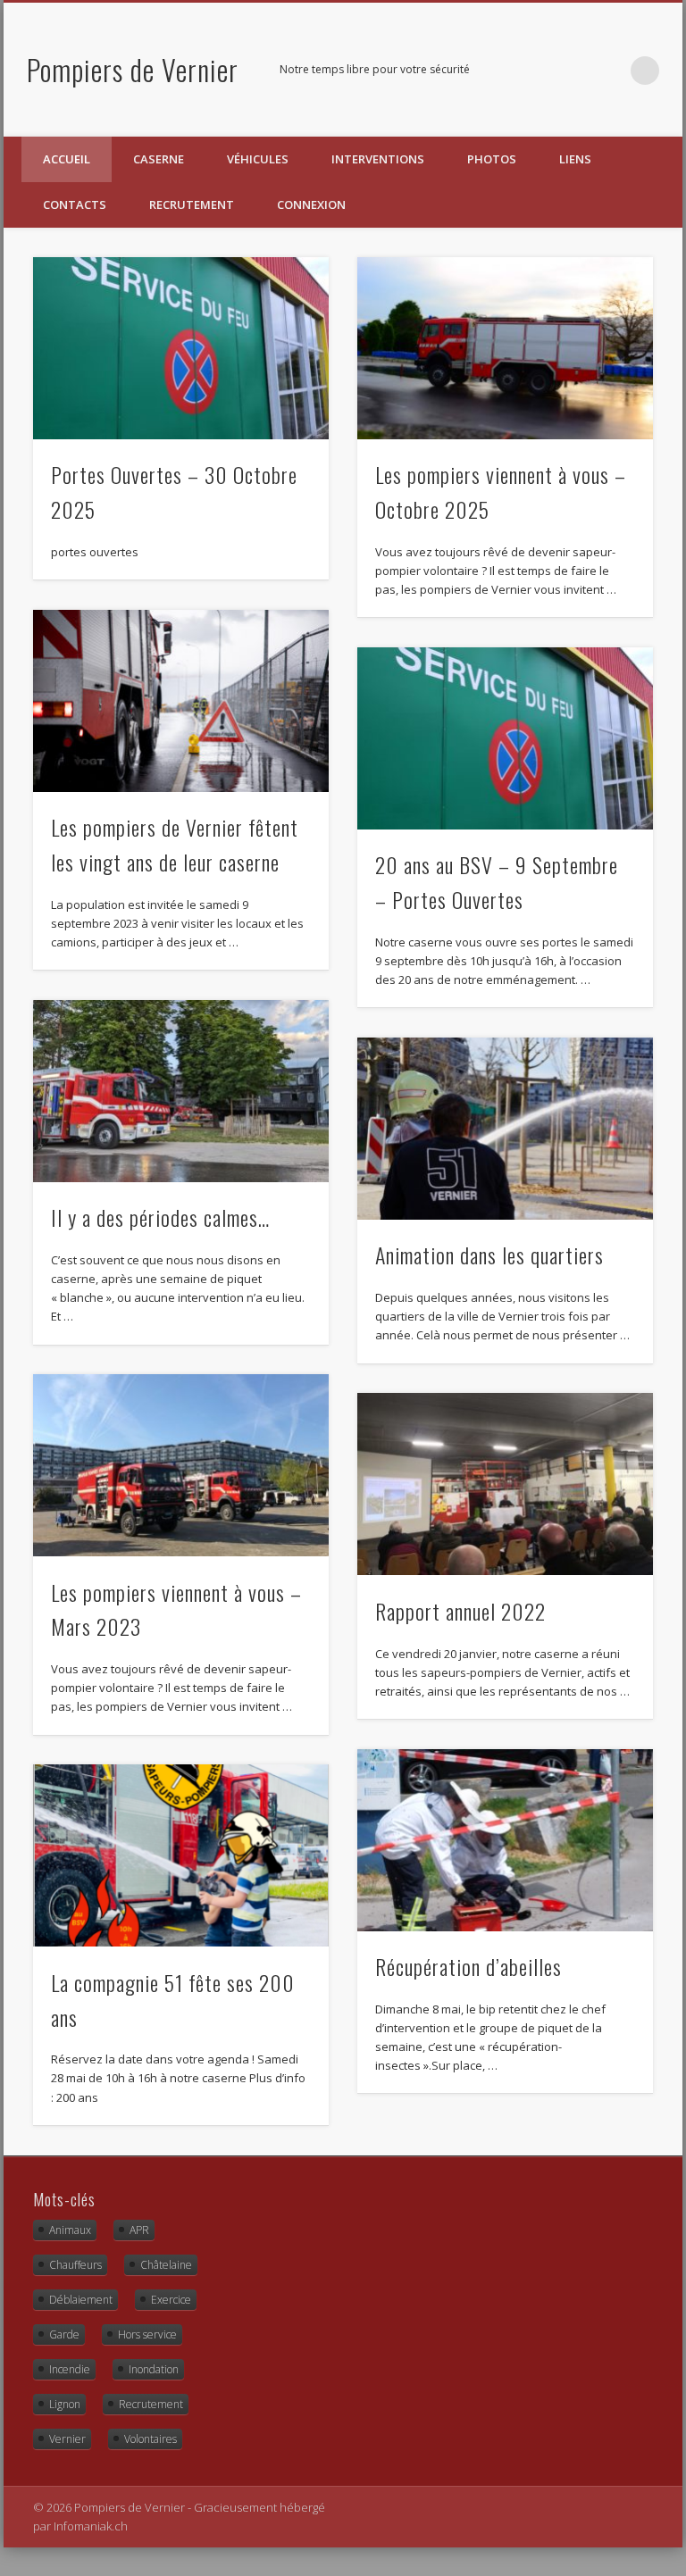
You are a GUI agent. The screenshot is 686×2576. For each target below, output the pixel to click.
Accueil (67, 159)
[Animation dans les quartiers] (505, 1129)
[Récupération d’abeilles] (505, 1840)
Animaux (70, 2230)
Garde (64, 2334)
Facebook (572, 71)
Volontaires (151, 2439)
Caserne (159, 159)
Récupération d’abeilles (468, 1966)
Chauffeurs (75, 2265)
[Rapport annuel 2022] (505, 1484)
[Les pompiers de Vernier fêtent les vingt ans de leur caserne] (181, 701)
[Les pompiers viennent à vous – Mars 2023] (181, 1465)
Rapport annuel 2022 (460, 1611)
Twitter (608, 71)
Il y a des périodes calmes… (160, 1217)
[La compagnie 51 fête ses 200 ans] (181, 1855)
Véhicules (258, 159)
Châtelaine (166, 2265)
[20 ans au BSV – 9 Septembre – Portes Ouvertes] (505, 738)
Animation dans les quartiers (489, 1255)
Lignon (65, 2404)
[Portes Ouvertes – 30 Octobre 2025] (181, 348)
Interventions (378, 159)
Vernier (67, 2439)
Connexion (311, 204)
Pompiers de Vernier (133, 69)
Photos (492, 159)
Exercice (171, 2300)
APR (139, 2230)
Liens (575, 159)
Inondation (154, 2369)
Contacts (75, 204)
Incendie (70, 2369)
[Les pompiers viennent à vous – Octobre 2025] (505, 348)
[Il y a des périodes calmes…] (181, 1091)
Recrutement (192, 204)
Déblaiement (81, 2300)
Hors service (147, 2334)
